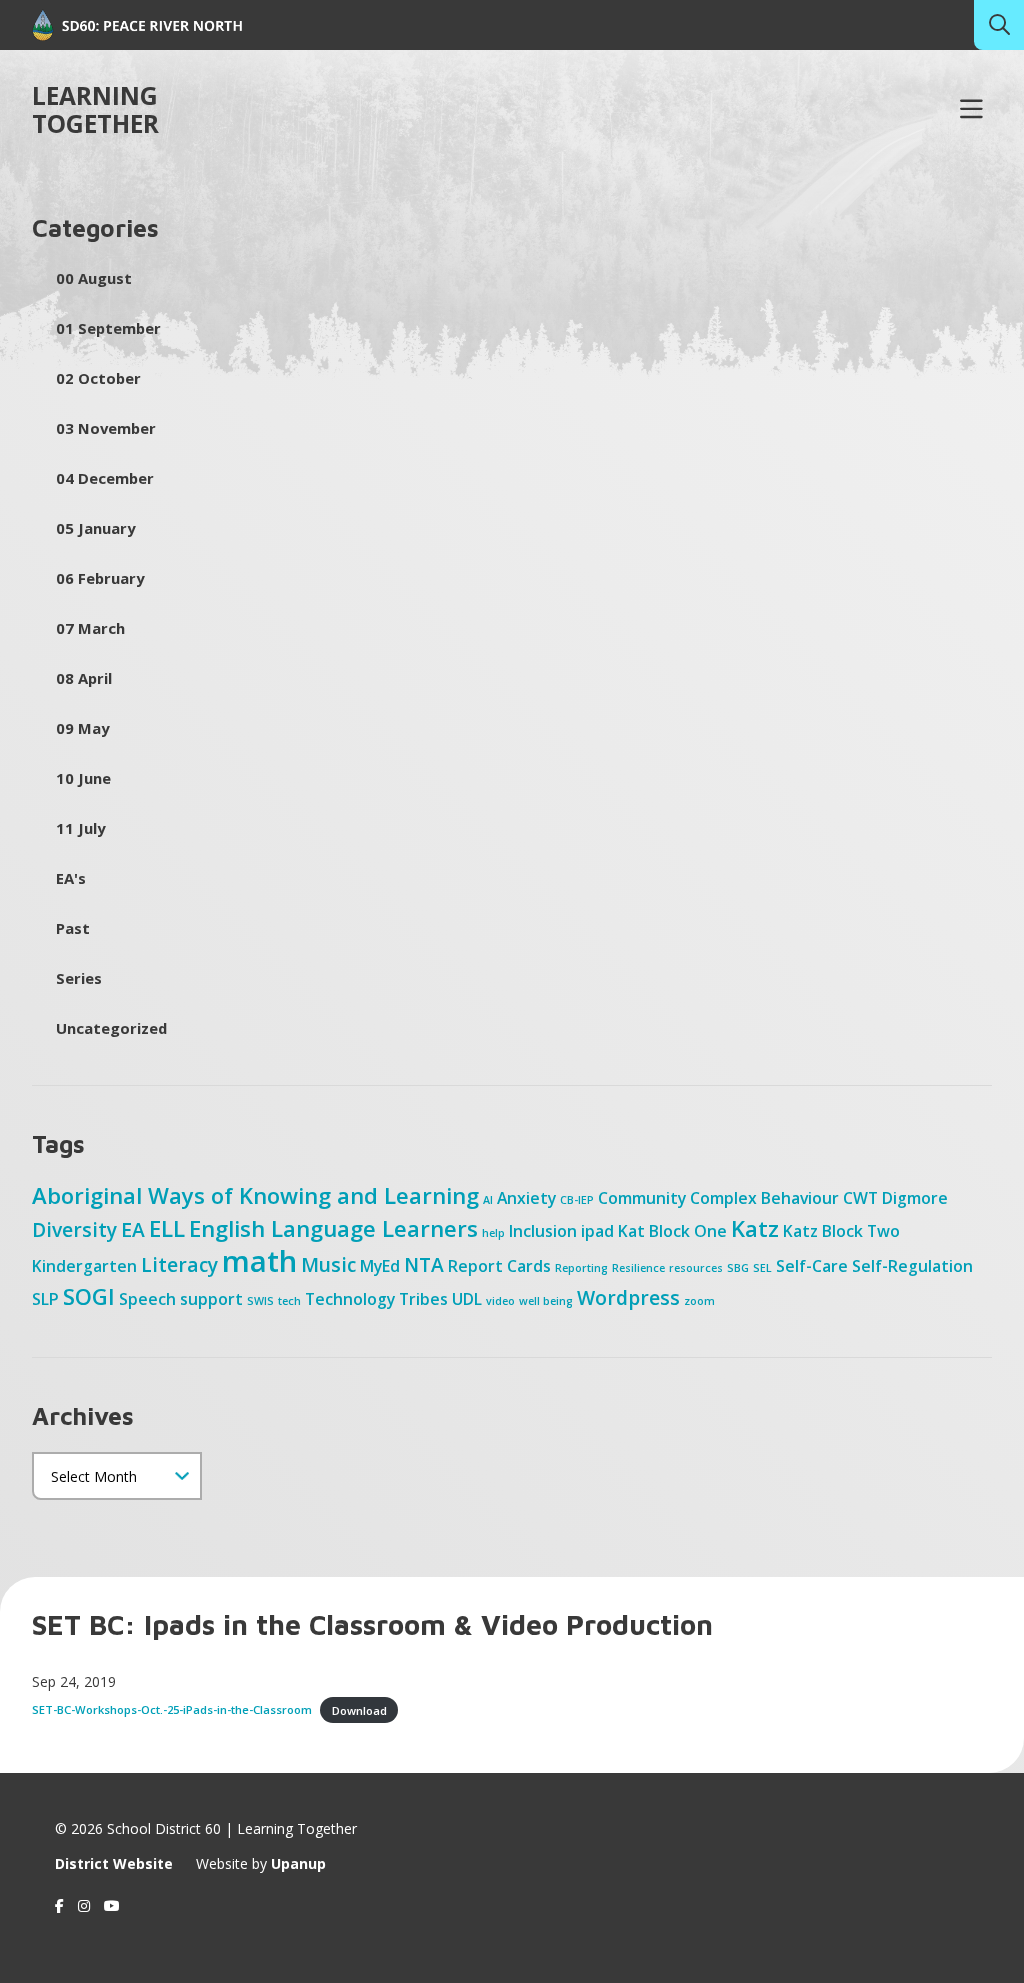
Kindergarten (84, 1266)
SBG (738, 1268)
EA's (71, 878)
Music (328, 1264)
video (500, 1301)
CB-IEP (577, 1200)
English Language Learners (333, 1228)
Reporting (581, 1268)
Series (79, 978)
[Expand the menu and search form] (971, 110)
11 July (80, 828)
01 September (108, 328)
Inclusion (543, 1231)
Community (642, 1198)
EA (133, 1229)
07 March (90, 628)
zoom (699, 1301)
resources (696, 1268)
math (259, 1261)
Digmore (915, 1198)
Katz (755, 1228)
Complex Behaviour (764, 1198)
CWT (860, 1198)
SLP (45, 1299)
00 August (94, 278)
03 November (106, 428)
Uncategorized (111, 1028)
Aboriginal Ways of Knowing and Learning (255, 1195)
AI (488, 1200)
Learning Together (95, 110)
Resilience (638, 1268)
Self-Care (812, 1266)
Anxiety (526, 1198)
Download (359, 1709)
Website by (261, 1863)
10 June (83, 778)
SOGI (89, 1296)
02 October (98, 378)
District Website (114, 1863)
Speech (147, 1299)
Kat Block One (672, 1231)
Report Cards (499, 1266)
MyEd (380, 1266)
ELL (167, 1228)
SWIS (260, 1301)
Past (73, 928)
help (493, 1233)
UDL (467, 1299)
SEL (762, 1268)
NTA (424, 1264)
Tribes (423, 1299)
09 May (82, 728)
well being (546, 1301)
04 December (105, 478)
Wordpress (628, 1297)
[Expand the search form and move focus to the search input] (999, 25)
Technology (350, 1299)
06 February (100, 578)
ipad (597, 1231)
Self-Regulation (912, 1266)
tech (289, 1301)
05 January (95, 528)
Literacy (179, 1264)
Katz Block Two (841, 1231)
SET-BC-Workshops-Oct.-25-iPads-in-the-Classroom (172, 1709)
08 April (84, 678)
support (211, 1299)
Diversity (74, 1229)
